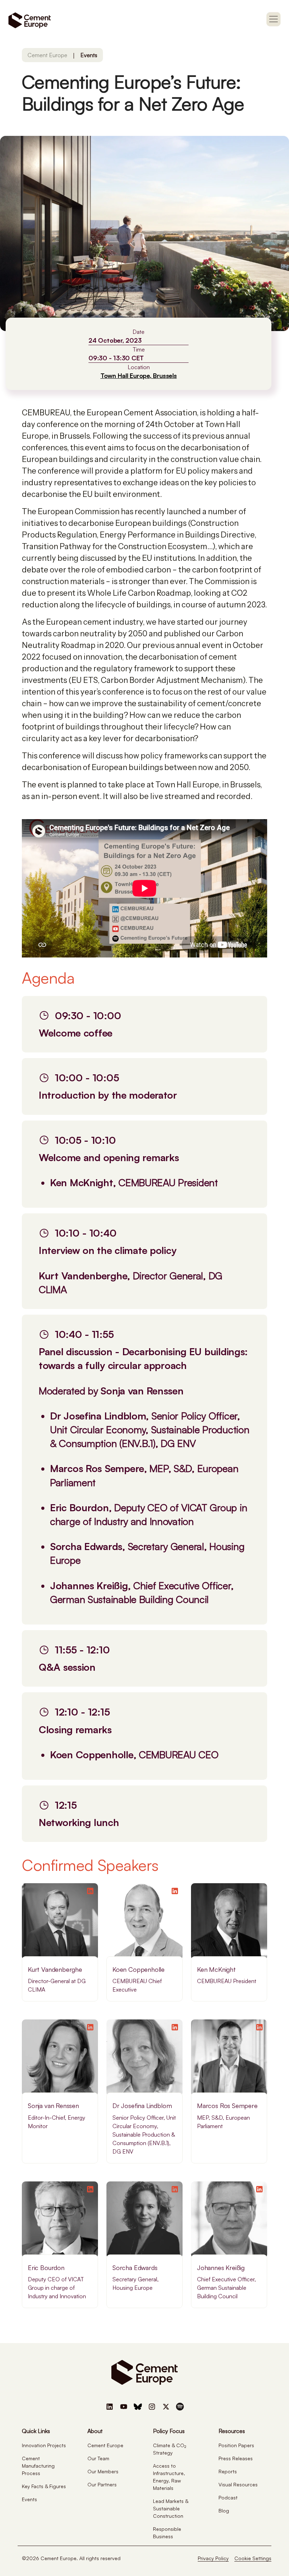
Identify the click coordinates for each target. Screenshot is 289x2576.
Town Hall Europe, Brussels (139, 376)
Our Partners (102, 2484)
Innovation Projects (44, 2445)
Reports (228, 2471)
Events (89, 55)
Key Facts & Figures (44, 2486)
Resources (232, 2431)
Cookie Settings (253, 2558)
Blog (224, 2511)
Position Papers (236, 2445)
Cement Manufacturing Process (38, 2466)
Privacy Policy (213, 2558)
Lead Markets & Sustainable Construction (171, 2508)
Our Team (98, 2458)
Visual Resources (238, 2484)
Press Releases (236, 2458)
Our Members (103, 2471)
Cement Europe (47, 55)
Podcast (228, 2497)
